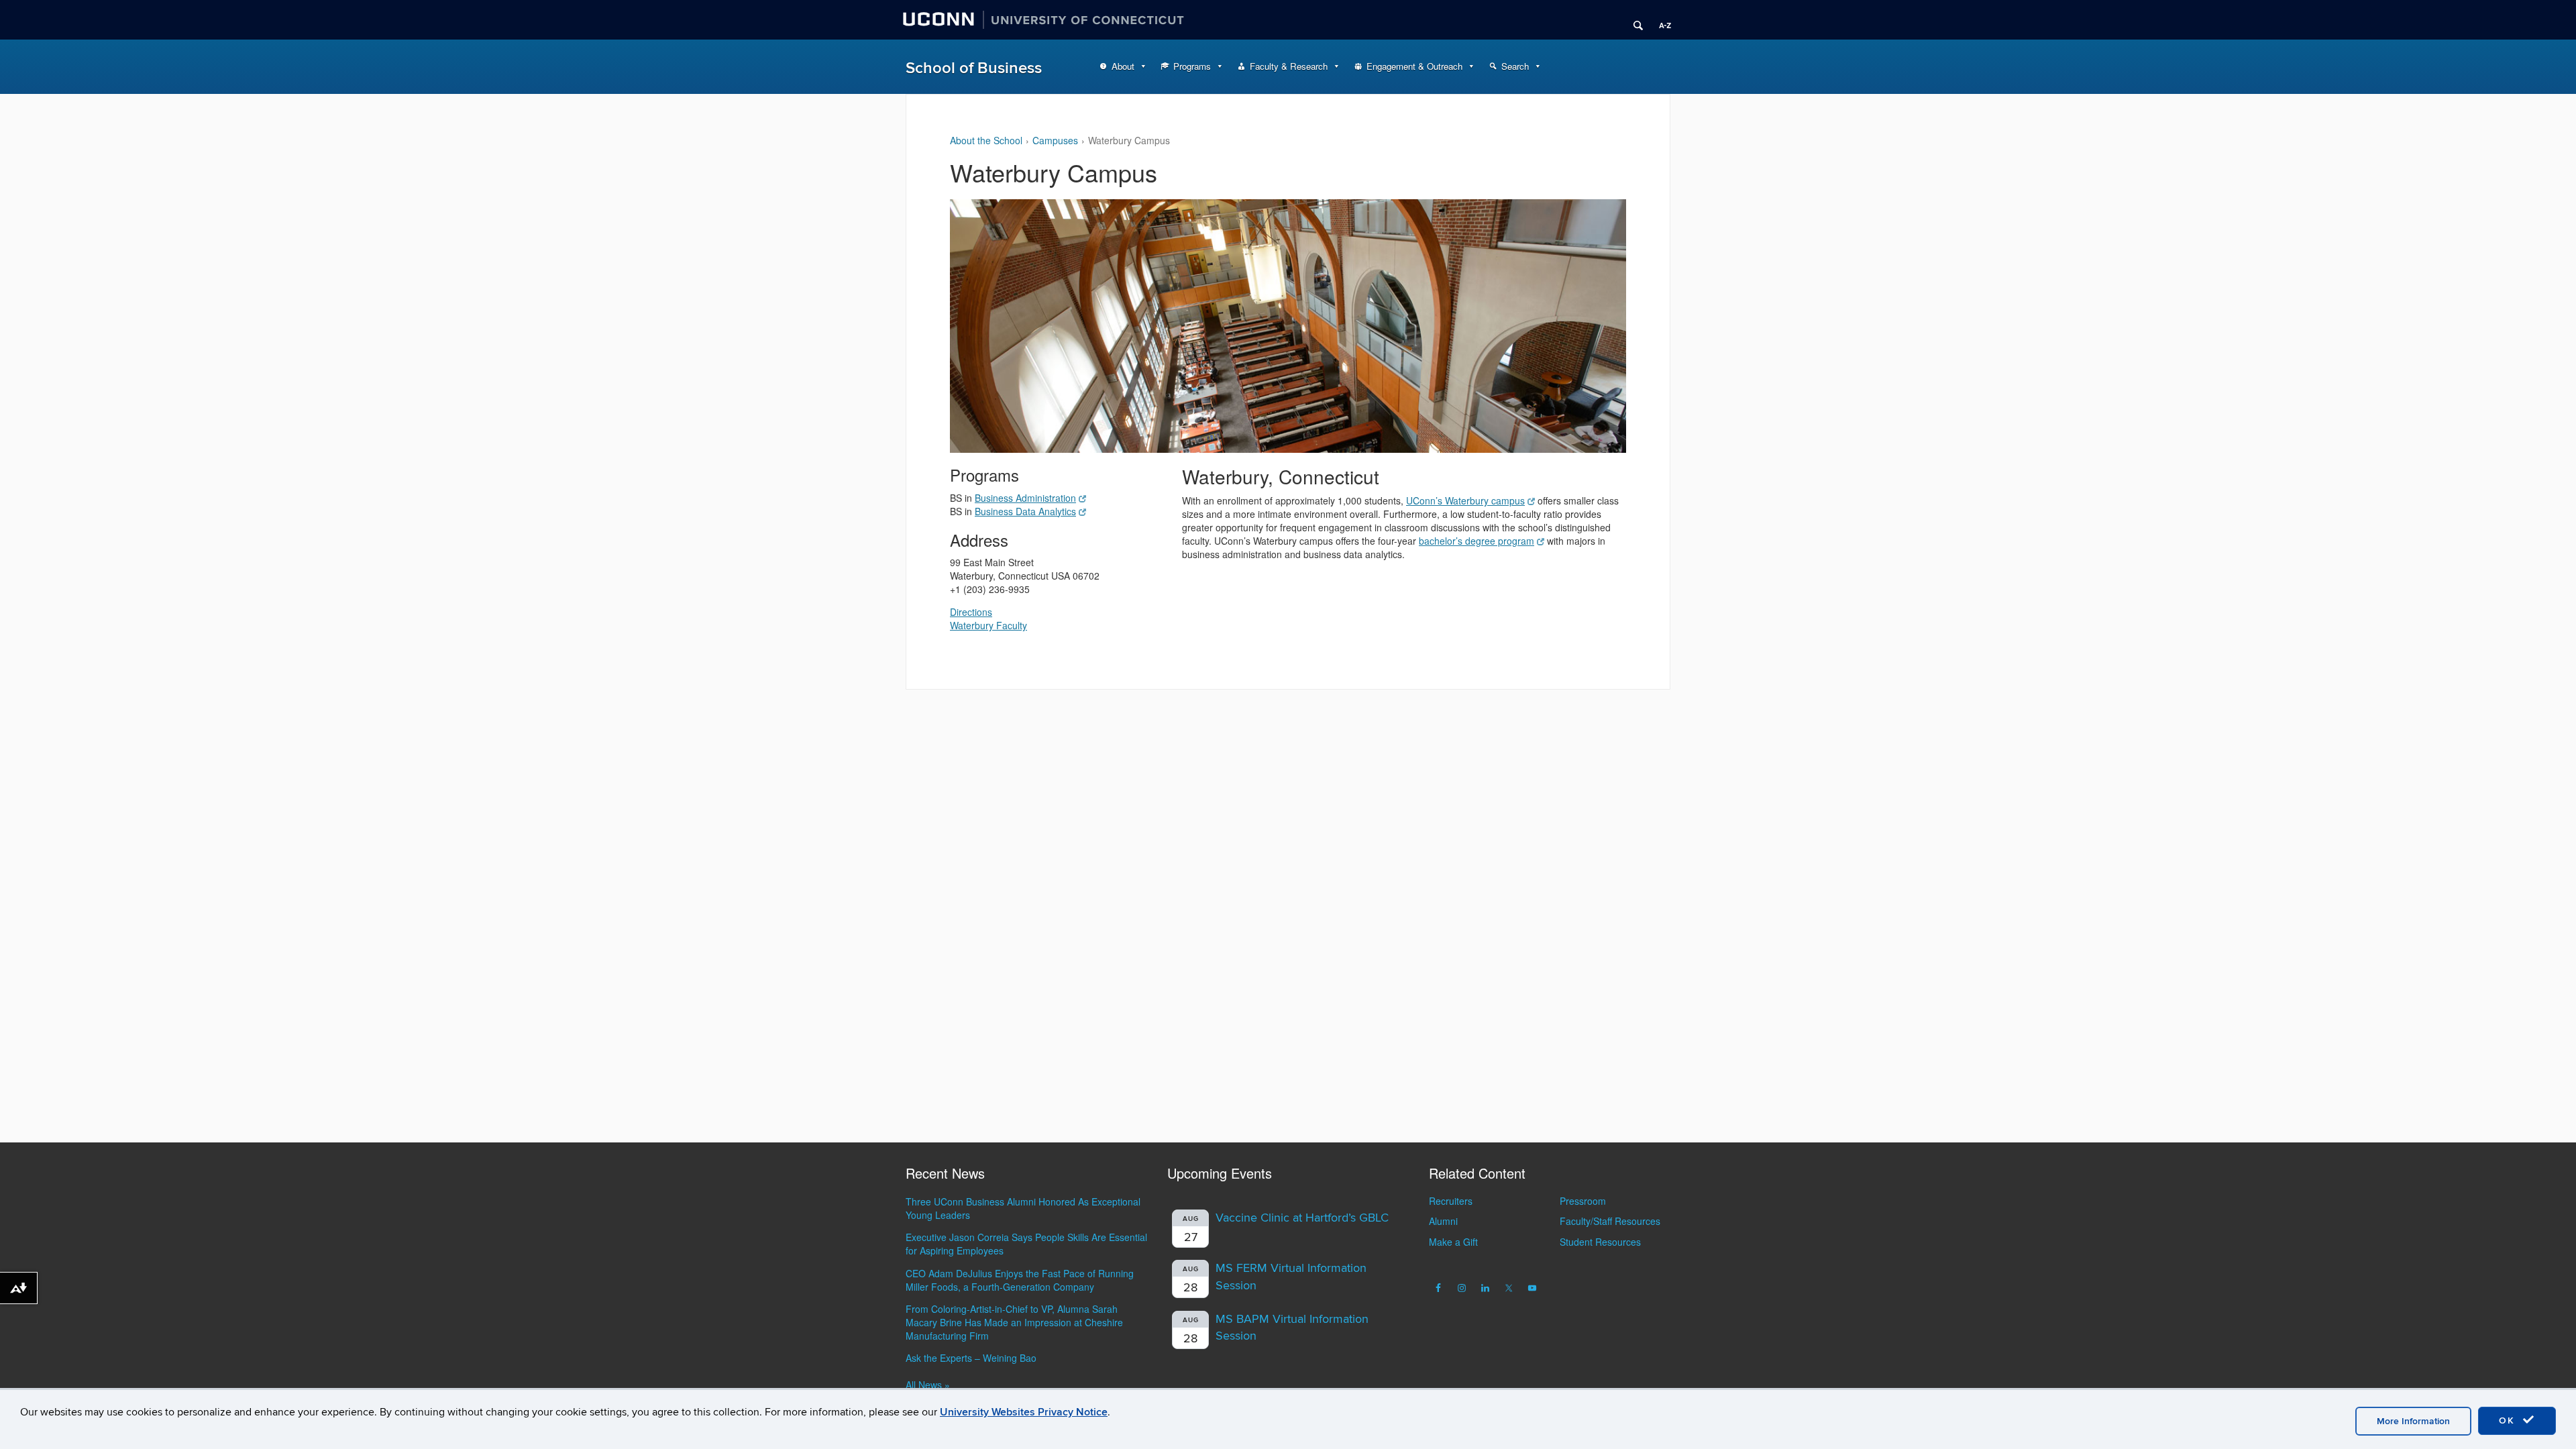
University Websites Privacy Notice (1024, 1412)
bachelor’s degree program (1477, 541)
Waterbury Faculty (988, 625)
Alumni (1443, 1221)
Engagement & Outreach (1414, 66)
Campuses (1055, 140)
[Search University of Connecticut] (1633, 20)
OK (2509, 1420)
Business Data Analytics (1025, 511)
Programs (1192, 66)
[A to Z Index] (1660, 20)
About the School (986, 140)
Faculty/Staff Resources (1610, 1221)
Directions (971, 612)
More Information (2413, 1421)
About (1123, 66)
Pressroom (1583, 1201)
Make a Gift (1453, 1242)
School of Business (974, 68)
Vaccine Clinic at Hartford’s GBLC (1302, 1218)
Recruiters (1451, 1201)
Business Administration (1025, 498)
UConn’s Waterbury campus (1465, 500)
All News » (928, 1385)
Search (1515, 66)
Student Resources (1600, 1242)
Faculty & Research (1289, 66)
